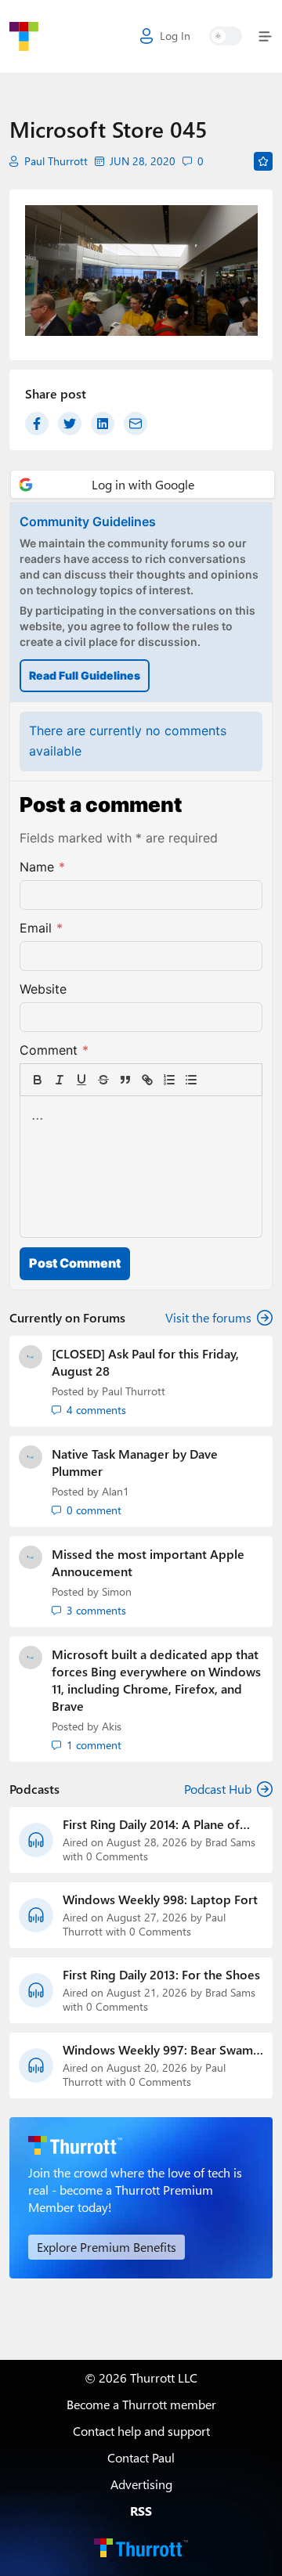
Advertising (141, 2484)
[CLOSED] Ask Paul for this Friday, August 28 (145, 1362)
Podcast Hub (218, 1789)
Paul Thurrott (56, 161)
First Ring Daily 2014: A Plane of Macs (151, 1824)
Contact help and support (141, 2431)
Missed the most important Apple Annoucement (148, 1562)
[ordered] (169, 1080)
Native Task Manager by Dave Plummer (135, 1462)
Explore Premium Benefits (107, 2247)
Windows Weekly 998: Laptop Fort (160, 1900)
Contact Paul (141, 2457)
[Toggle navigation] (262, 36)
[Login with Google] (143, 484)
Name (42, 867)
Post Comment (75, 1263)
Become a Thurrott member (141, 2404)
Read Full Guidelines (85, 675)
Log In (175, 36)
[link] (213, 1080)
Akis (112, 1726)
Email (41, 928)
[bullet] (191, 1080)
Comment (54, 1050)
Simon (117, 1591)
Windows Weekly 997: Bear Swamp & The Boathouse (162, 2050)
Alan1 (116, 1491)
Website (43, 989)
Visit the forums (208, 1317)
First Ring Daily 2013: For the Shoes (161, 1975)
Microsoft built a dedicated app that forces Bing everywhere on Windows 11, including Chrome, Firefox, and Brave (156, 1680)
